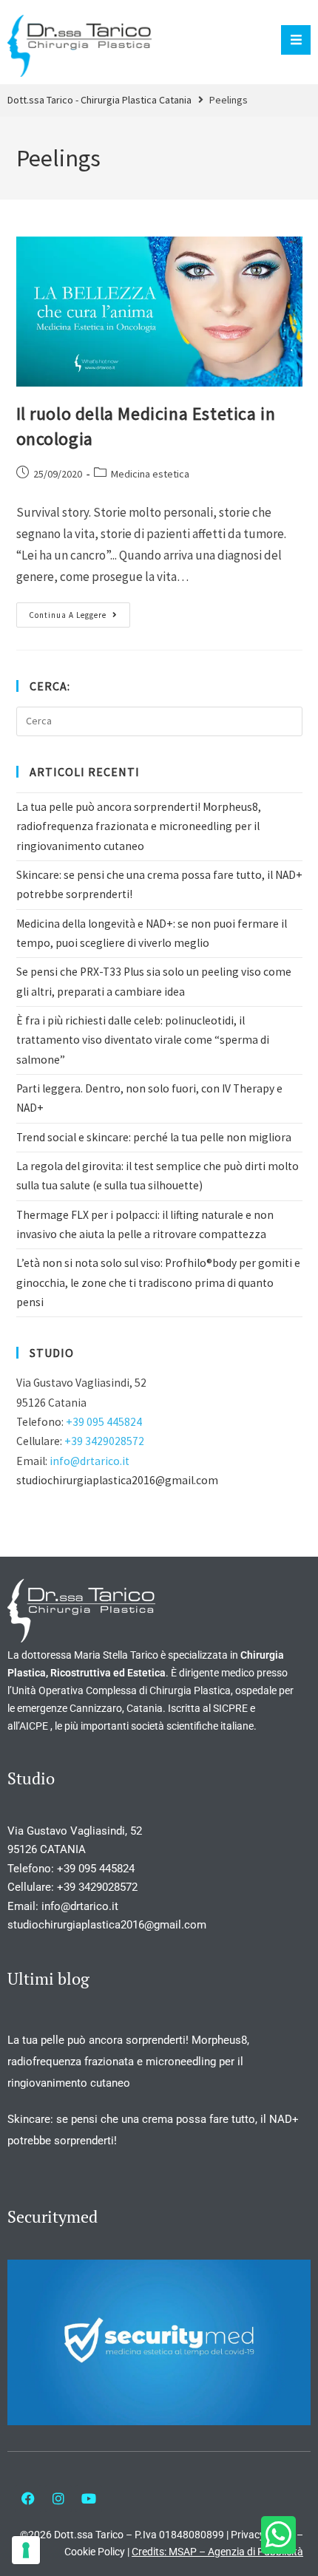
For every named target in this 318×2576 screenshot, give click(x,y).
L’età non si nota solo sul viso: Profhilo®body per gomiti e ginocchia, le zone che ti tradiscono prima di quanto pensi (158, 1282)
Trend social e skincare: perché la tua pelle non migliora (154, 1137)
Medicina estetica (150, 474)
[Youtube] (89, 2498)
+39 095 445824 (104, 1422)
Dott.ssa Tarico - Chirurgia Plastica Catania (99, 100)
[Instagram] (58, 2498)
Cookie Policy (95, 2552)
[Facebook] (28, 2498)
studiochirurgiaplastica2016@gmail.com (117, 1480)
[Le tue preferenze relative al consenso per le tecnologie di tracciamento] (26, 2550)
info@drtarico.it (89, 1461)
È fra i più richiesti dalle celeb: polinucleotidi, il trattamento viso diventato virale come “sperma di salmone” (143, 1040)
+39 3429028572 (104, 1441)
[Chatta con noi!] (278, 2535)
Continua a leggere (79, 611)
